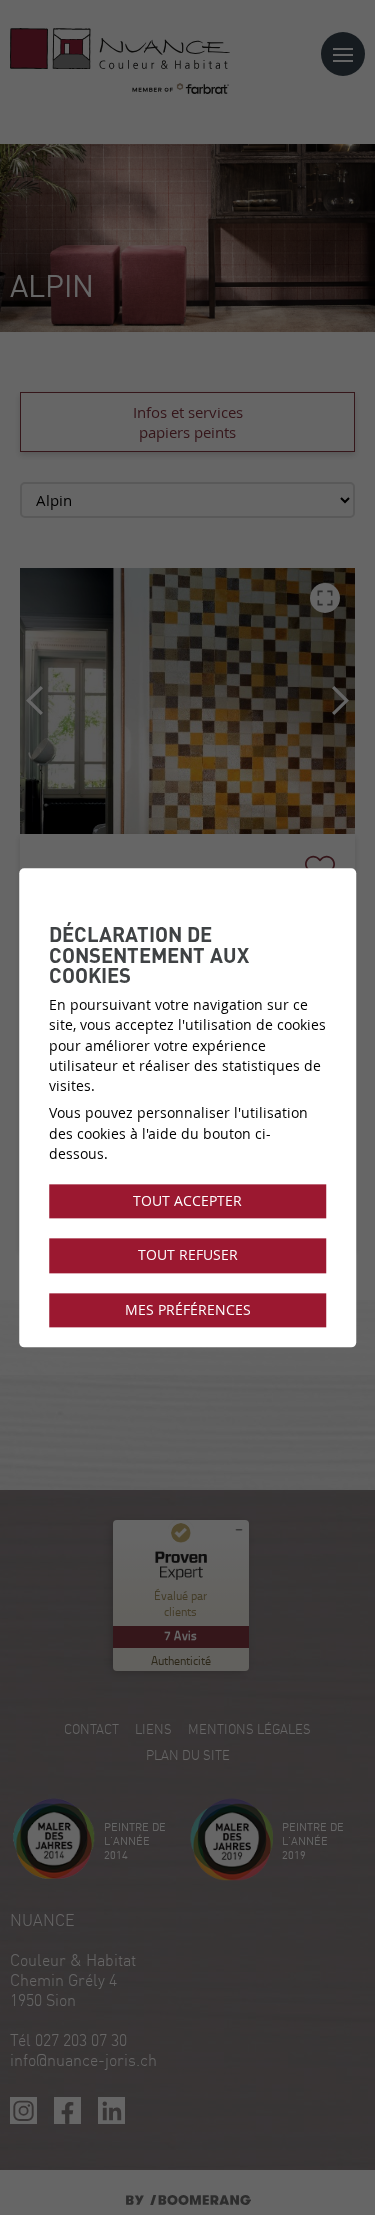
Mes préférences (188, 1310)
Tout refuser (188, 1256)
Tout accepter (187, 1201)
